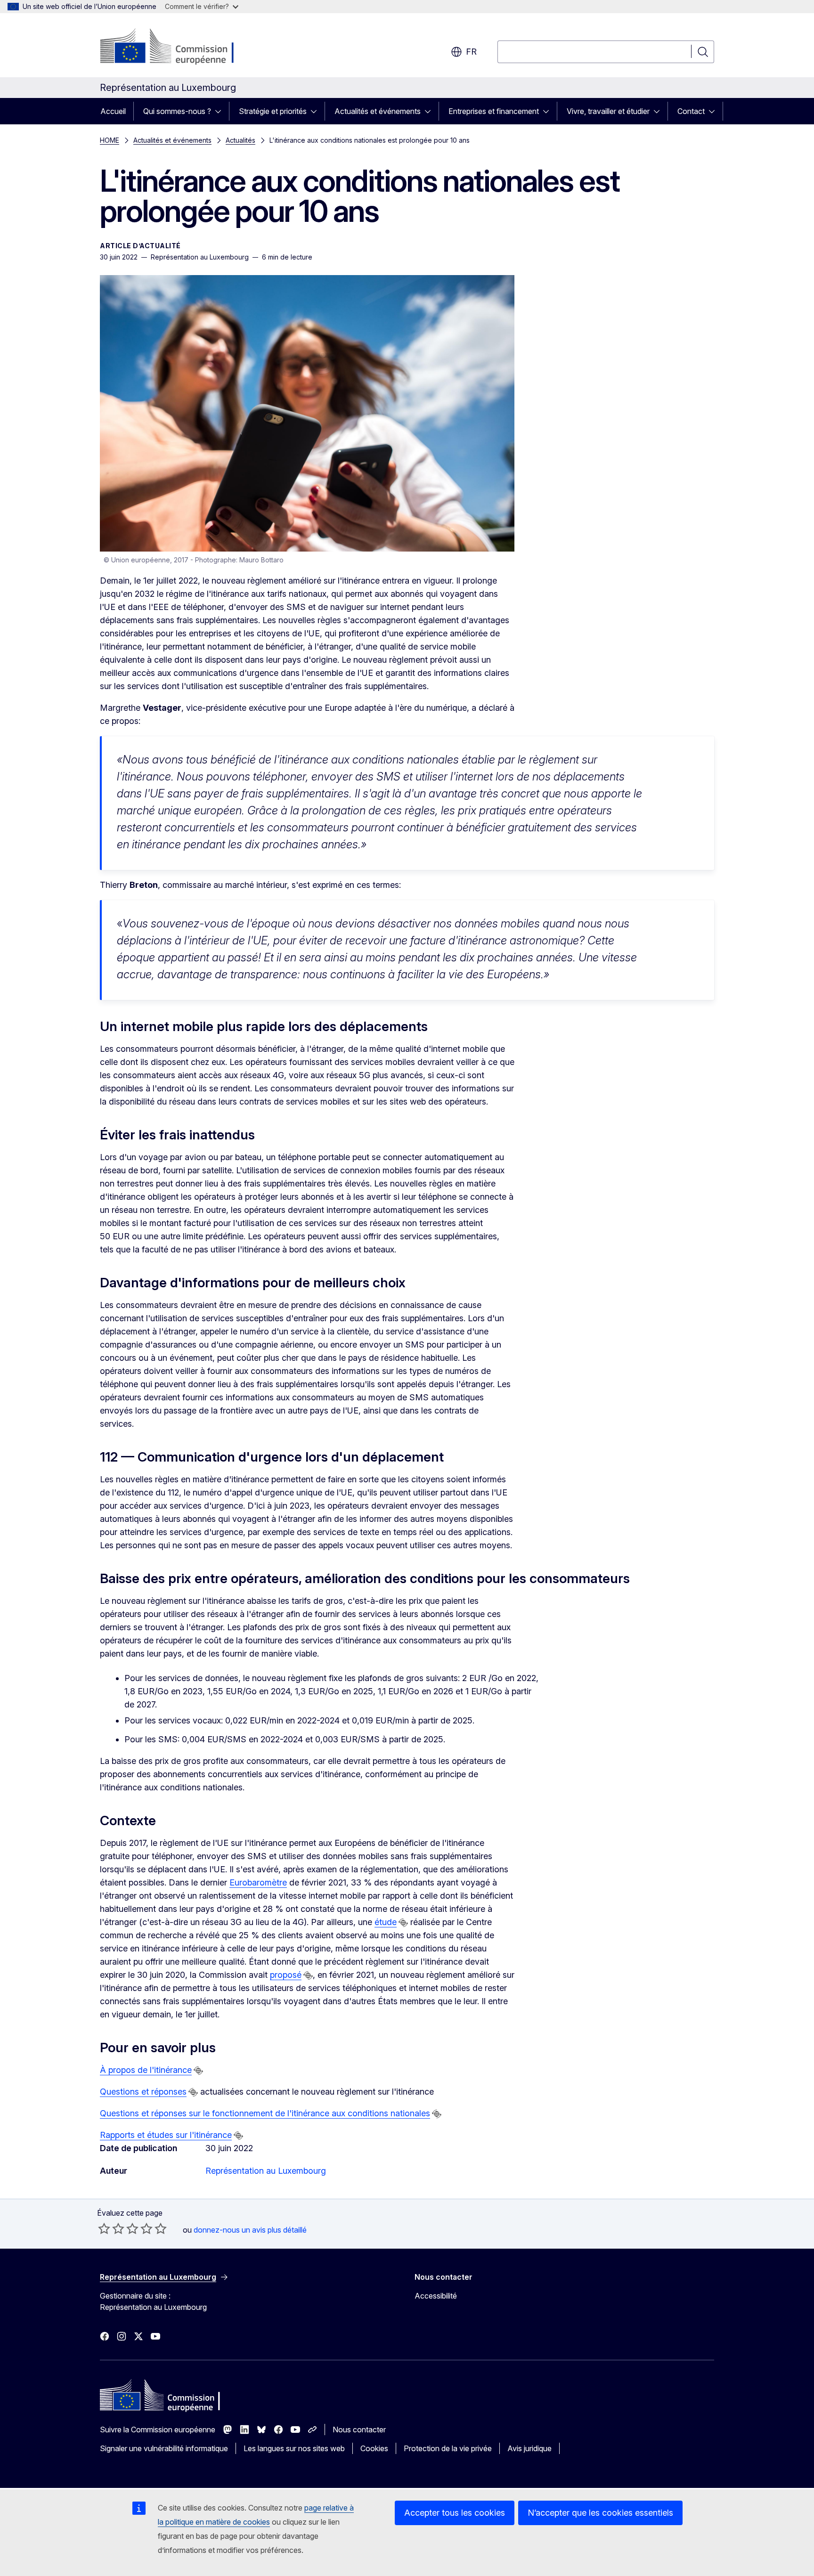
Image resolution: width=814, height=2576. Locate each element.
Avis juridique (529, 2448)
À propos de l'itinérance (146, 2070)
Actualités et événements (378, 111)
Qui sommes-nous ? (177, 111)
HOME (110, 140)
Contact (691, 111)
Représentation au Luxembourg (266, 2171)
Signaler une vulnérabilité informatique (164, 2448)
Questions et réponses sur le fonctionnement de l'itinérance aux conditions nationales (265, 2113)
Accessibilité (436, 2296)
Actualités (240, 140)
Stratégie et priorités (273, 111)
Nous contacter (359, 2430)
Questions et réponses (143, 2092)
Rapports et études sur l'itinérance (166, 2135)
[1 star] (104, 2228)
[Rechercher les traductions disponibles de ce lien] (403, 1923)
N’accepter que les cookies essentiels (600, 2513)
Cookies (374, 2448)
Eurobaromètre (258, 1882)
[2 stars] (111, 2228)
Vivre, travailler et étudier (608, 111)
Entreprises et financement (494, 111)
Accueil (113, 111)
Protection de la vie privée (448, 2448)
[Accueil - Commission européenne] (176, 47)
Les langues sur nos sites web (294, 2448)
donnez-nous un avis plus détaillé (250, 2230)
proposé (286, 1975)
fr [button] (471, 52)
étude (386, 1922)
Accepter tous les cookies (455, 2513)
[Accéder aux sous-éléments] (221, 111)
